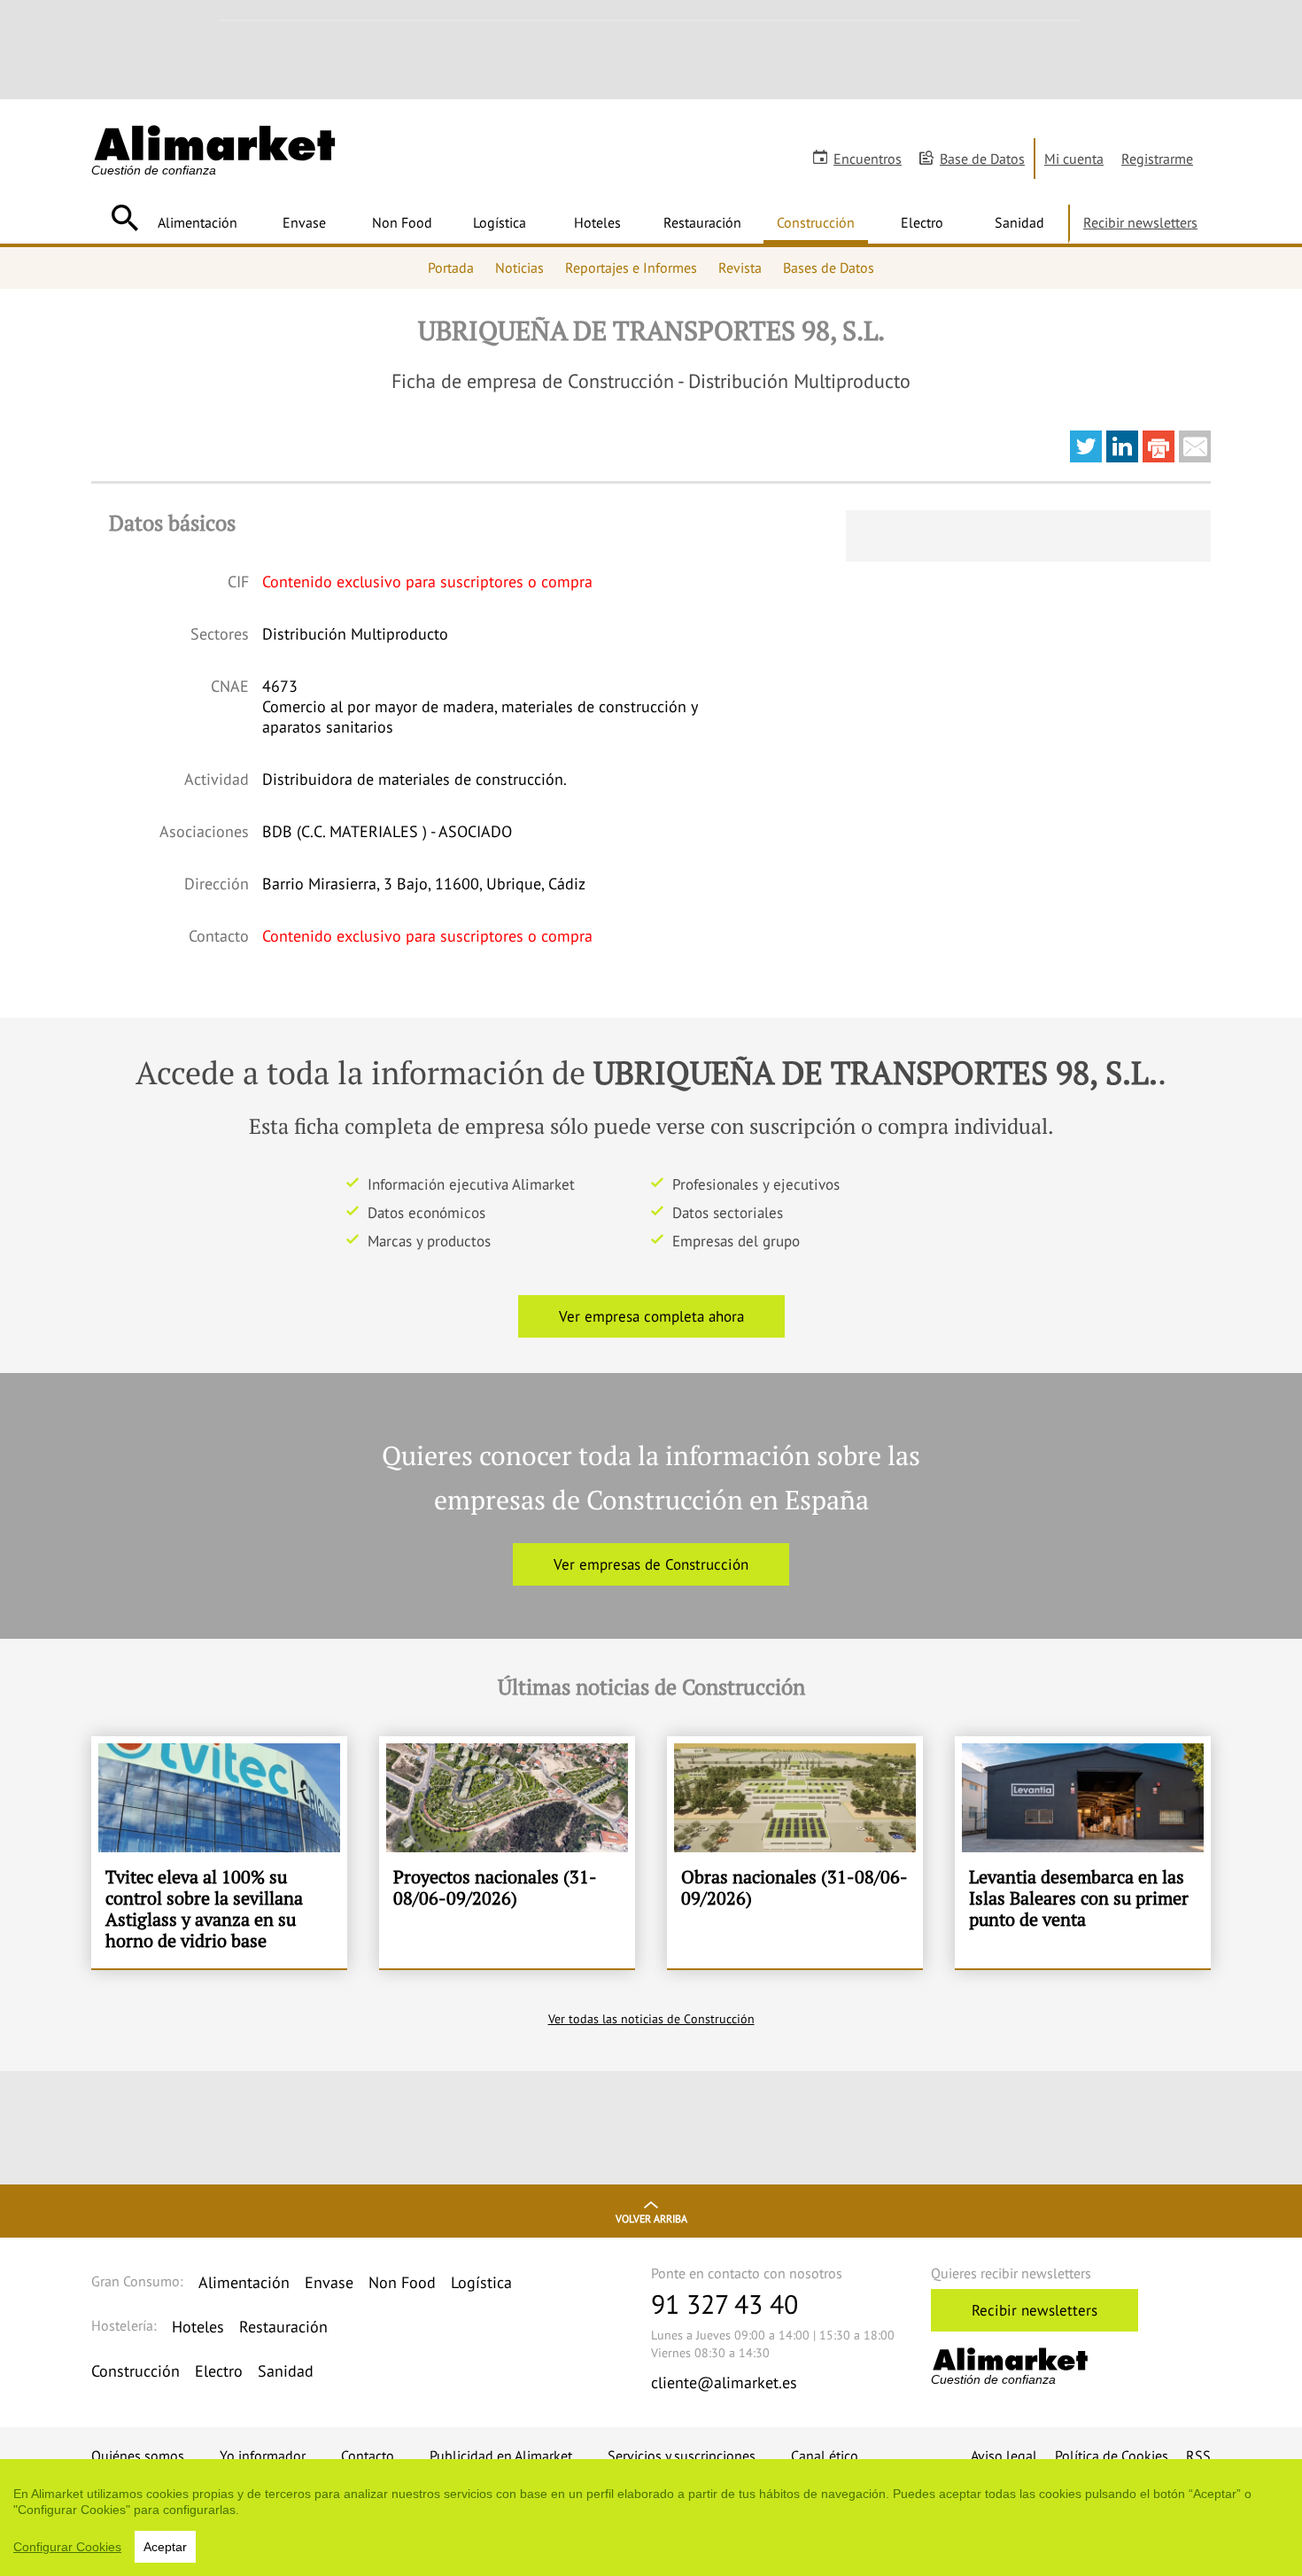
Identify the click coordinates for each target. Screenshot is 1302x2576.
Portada (451, 268)
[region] (651, 2518)
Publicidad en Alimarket (501, 2456)
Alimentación (198, 222)
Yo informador (263, 2456)
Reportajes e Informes (631, 268)
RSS (1198, 2456)
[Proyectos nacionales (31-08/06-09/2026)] (507, 1852)
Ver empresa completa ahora (651, 1316)
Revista (740, 268)
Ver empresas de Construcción (651, 1564)
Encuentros (868, 159)
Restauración (702, 222)
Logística (500, 222)
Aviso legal (1004, 2456)
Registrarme (1157, 159)
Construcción (816, 222)
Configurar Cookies (67, 2547)
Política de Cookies (1112, 2456)
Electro (922, 222)
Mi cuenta (1074, 159)
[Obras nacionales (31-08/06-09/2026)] (795, 1852)
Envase (304, 222)
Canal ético (825, 2456)
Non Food (402, 222)
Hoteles (597, 222)
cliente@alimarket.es (724, 2382)
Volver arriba (651, 2219)
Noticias (519, 268)
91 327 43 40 (725, 2304)
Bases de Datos (829, 268)
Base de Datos (982, 159)
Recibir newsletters (1140, 222)
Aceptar (165, 2547)
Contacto (368, 2456)
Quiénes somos (138, 2456)
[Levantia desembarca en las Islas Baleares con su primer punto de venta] (1083, 1852)
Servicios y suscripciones (682, 2456)
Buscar (124, 218)
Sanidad (1019, 222)
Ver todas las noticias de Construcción (651, 2019)
